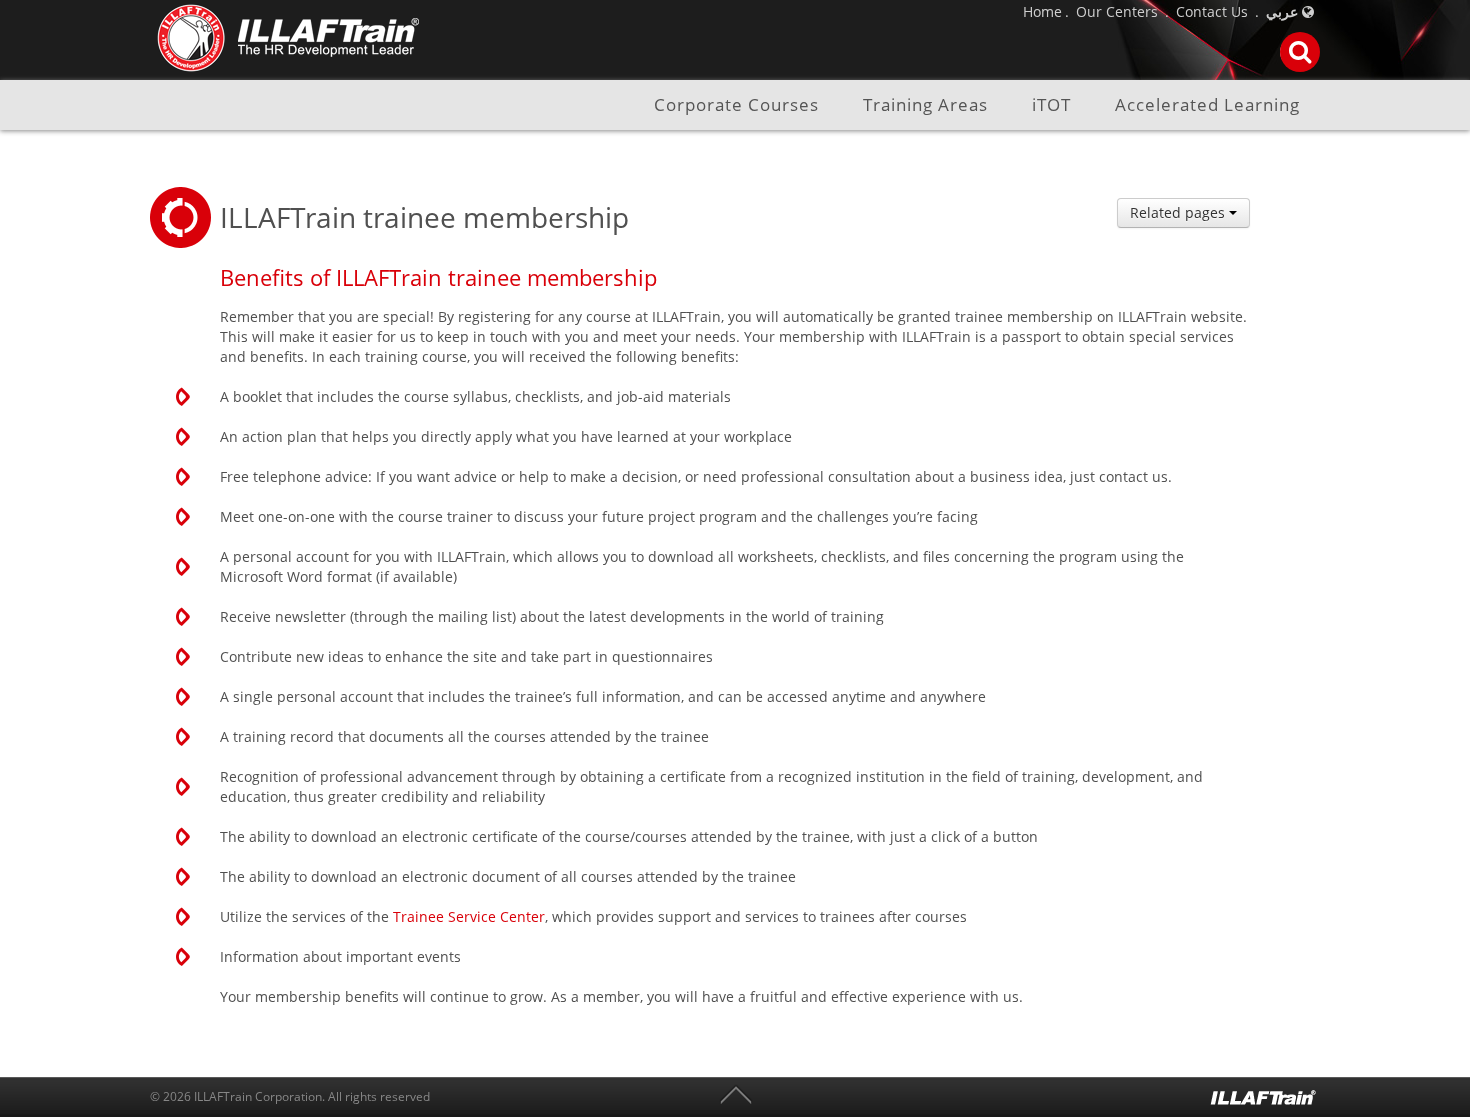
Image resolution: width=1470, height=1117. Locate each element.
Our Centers (1117, 11)
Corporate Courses (736, 105)
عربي (1282, 11)
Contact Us (1212, 11)
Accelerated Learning (1207, 105)
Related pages (1179, 212)
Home (1042, 11)
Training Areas (925, 105)
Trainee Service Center (469, 916)
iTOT (1051, 105)
